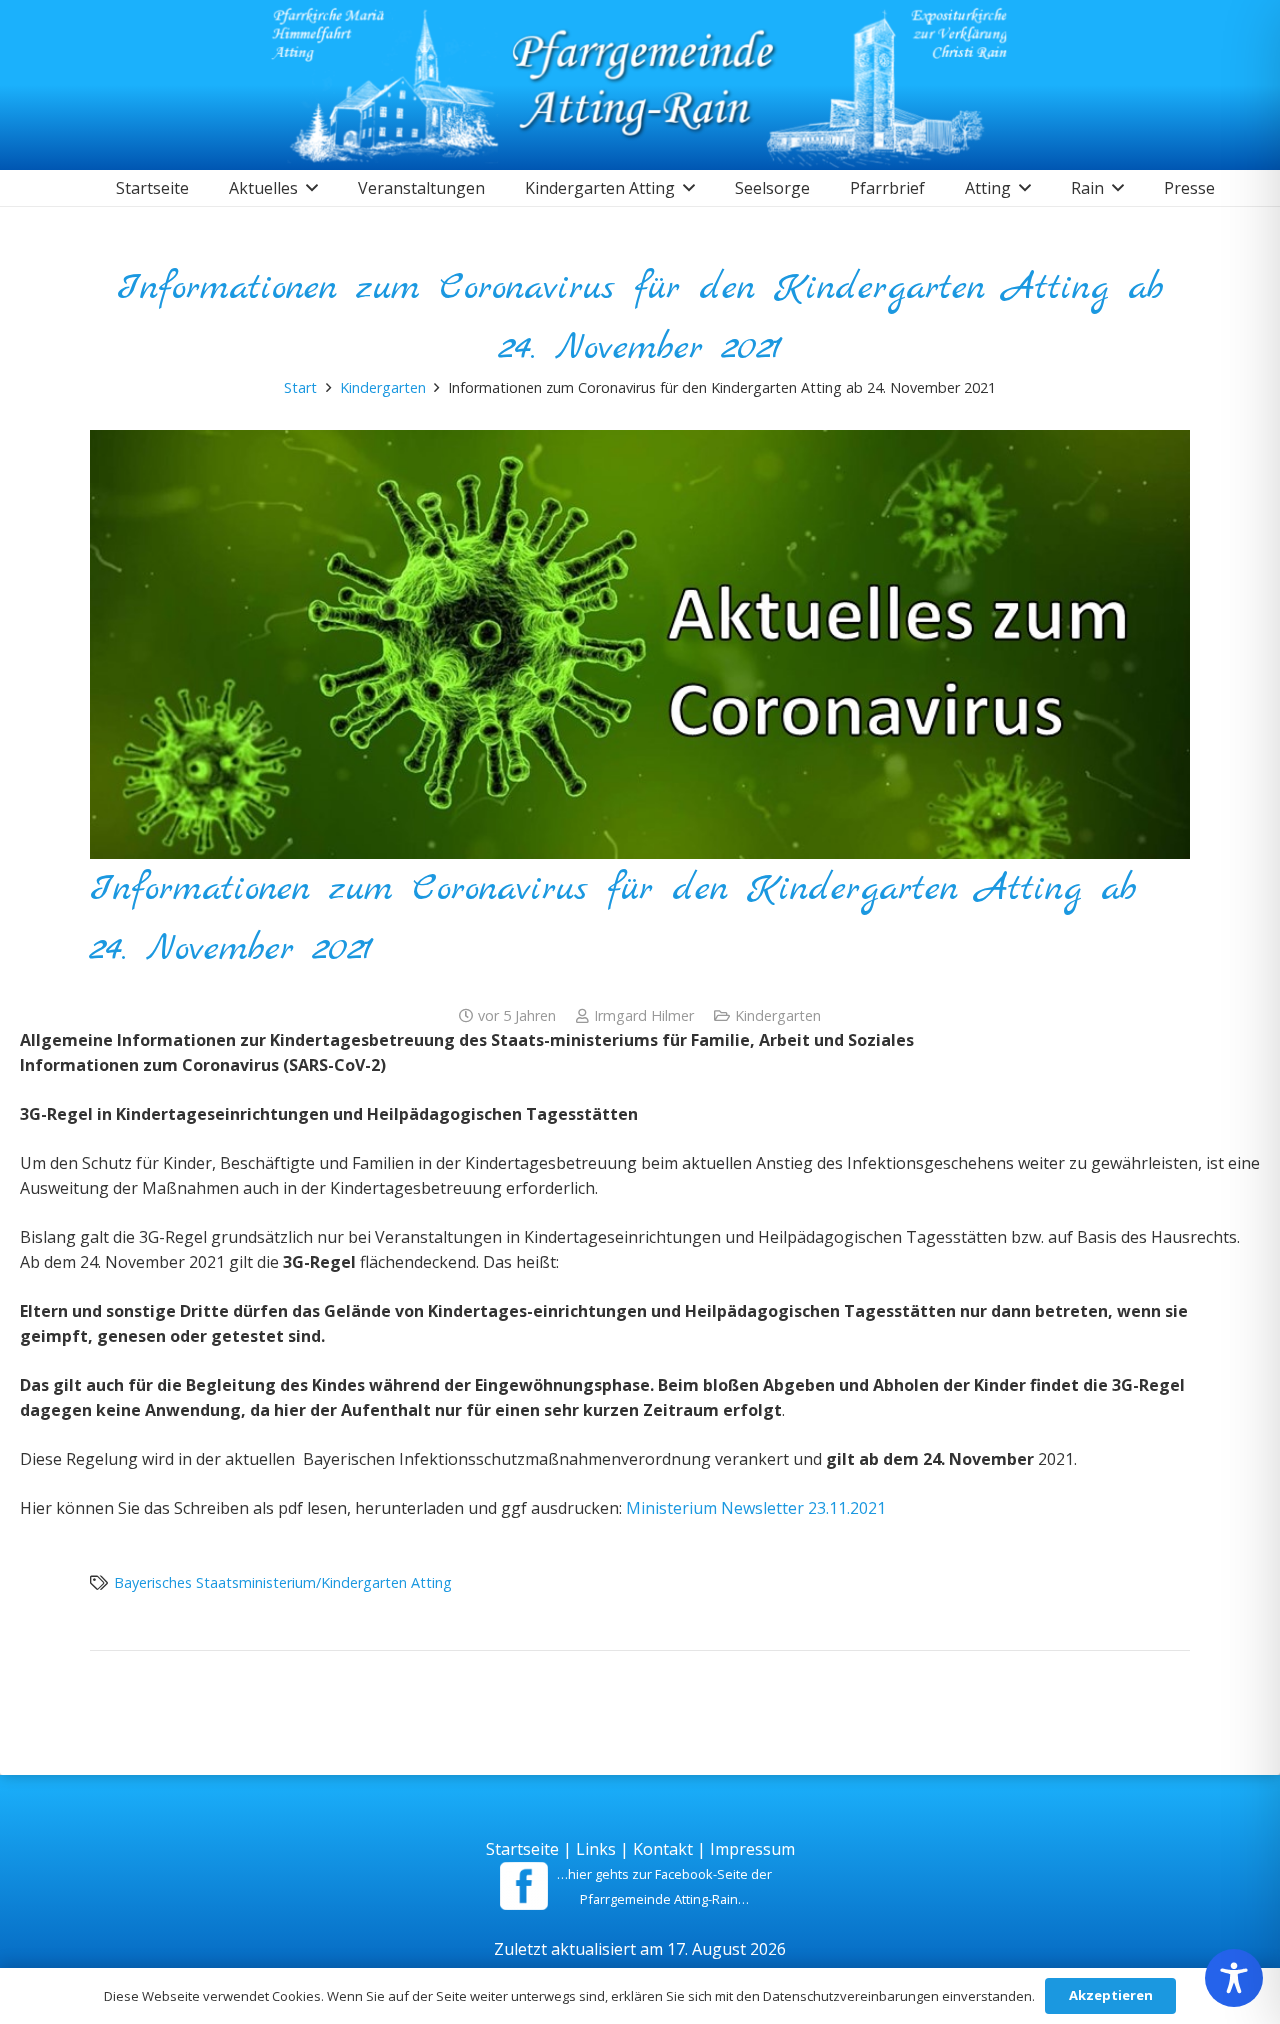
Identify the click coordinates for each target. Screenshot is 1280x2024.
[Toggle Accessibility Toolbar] (1234, 1978)
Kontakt (663, 1849)
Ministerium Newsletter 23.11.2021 (756, 1508)
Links (596, 1849)
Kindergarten (778, 1015)
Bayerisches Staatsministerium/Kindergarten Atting (283, 1582)
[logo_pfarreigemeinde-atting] (640, 85)
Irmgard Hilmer (644, 1015)
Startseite (522, 1849)
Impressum (752, 1849)
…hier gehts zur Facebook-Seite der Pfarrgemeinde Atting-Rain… (664, 1886)
